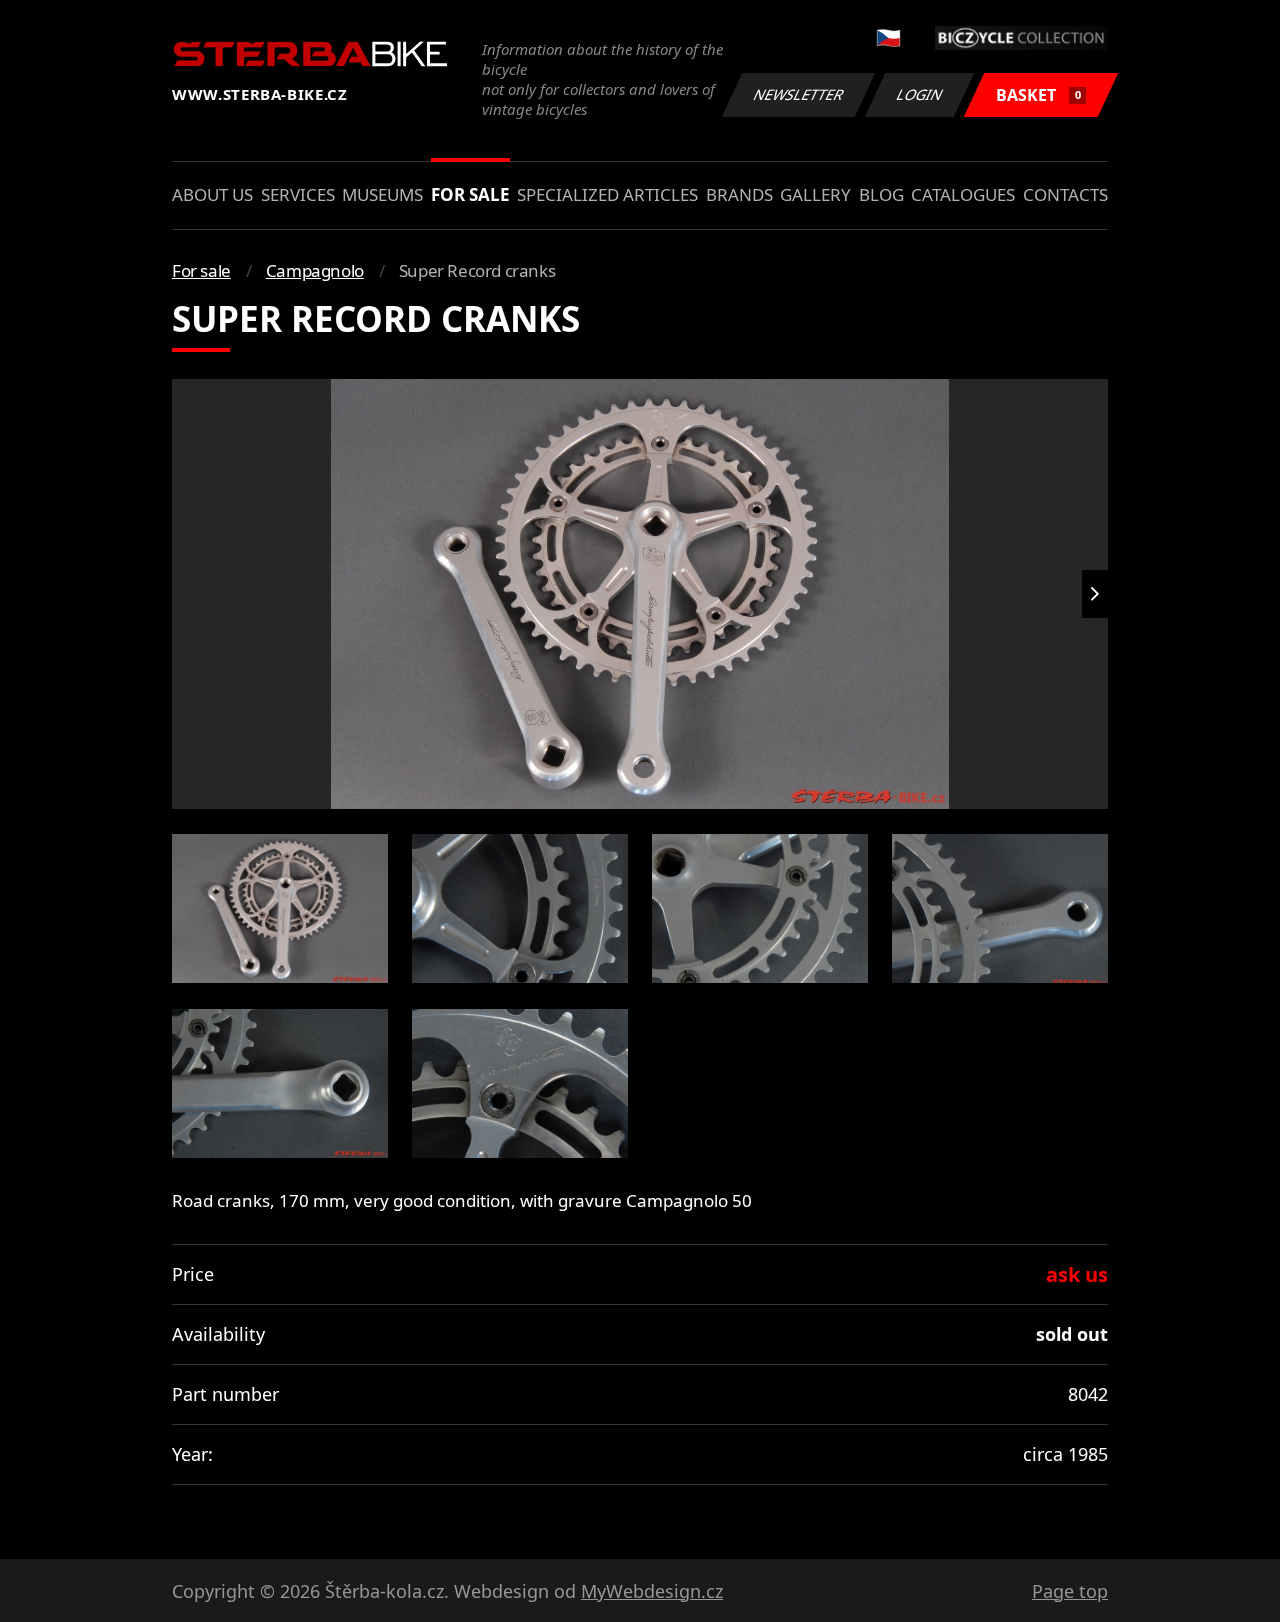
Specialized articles (607, 194)
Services (298, 194)
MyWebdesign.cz (652, 1591)
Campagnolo (315, 270)
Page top (1070, 1591)
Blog (881, 194)
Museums (382, 194)
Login (920, 94)
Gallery (815, 194)
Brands (739, 194)
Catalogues (963, 194)
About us (212, 194)
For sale (470, 194)
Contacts (1065, 194)
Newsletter (799, 94)
